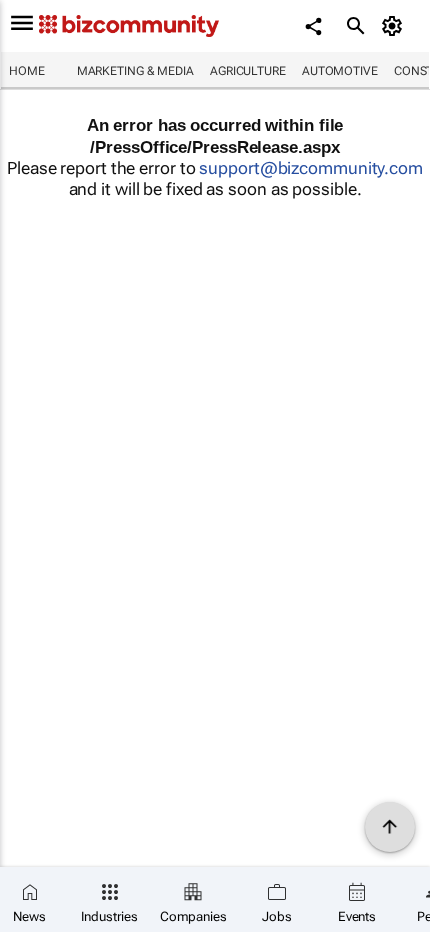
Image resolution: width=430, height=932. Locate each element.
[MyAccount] (395, 26)
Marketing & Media (135, 71)
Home (27, 71)
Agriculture (248, 71)
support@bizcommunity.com (311, 168)
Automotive (340, 71)
